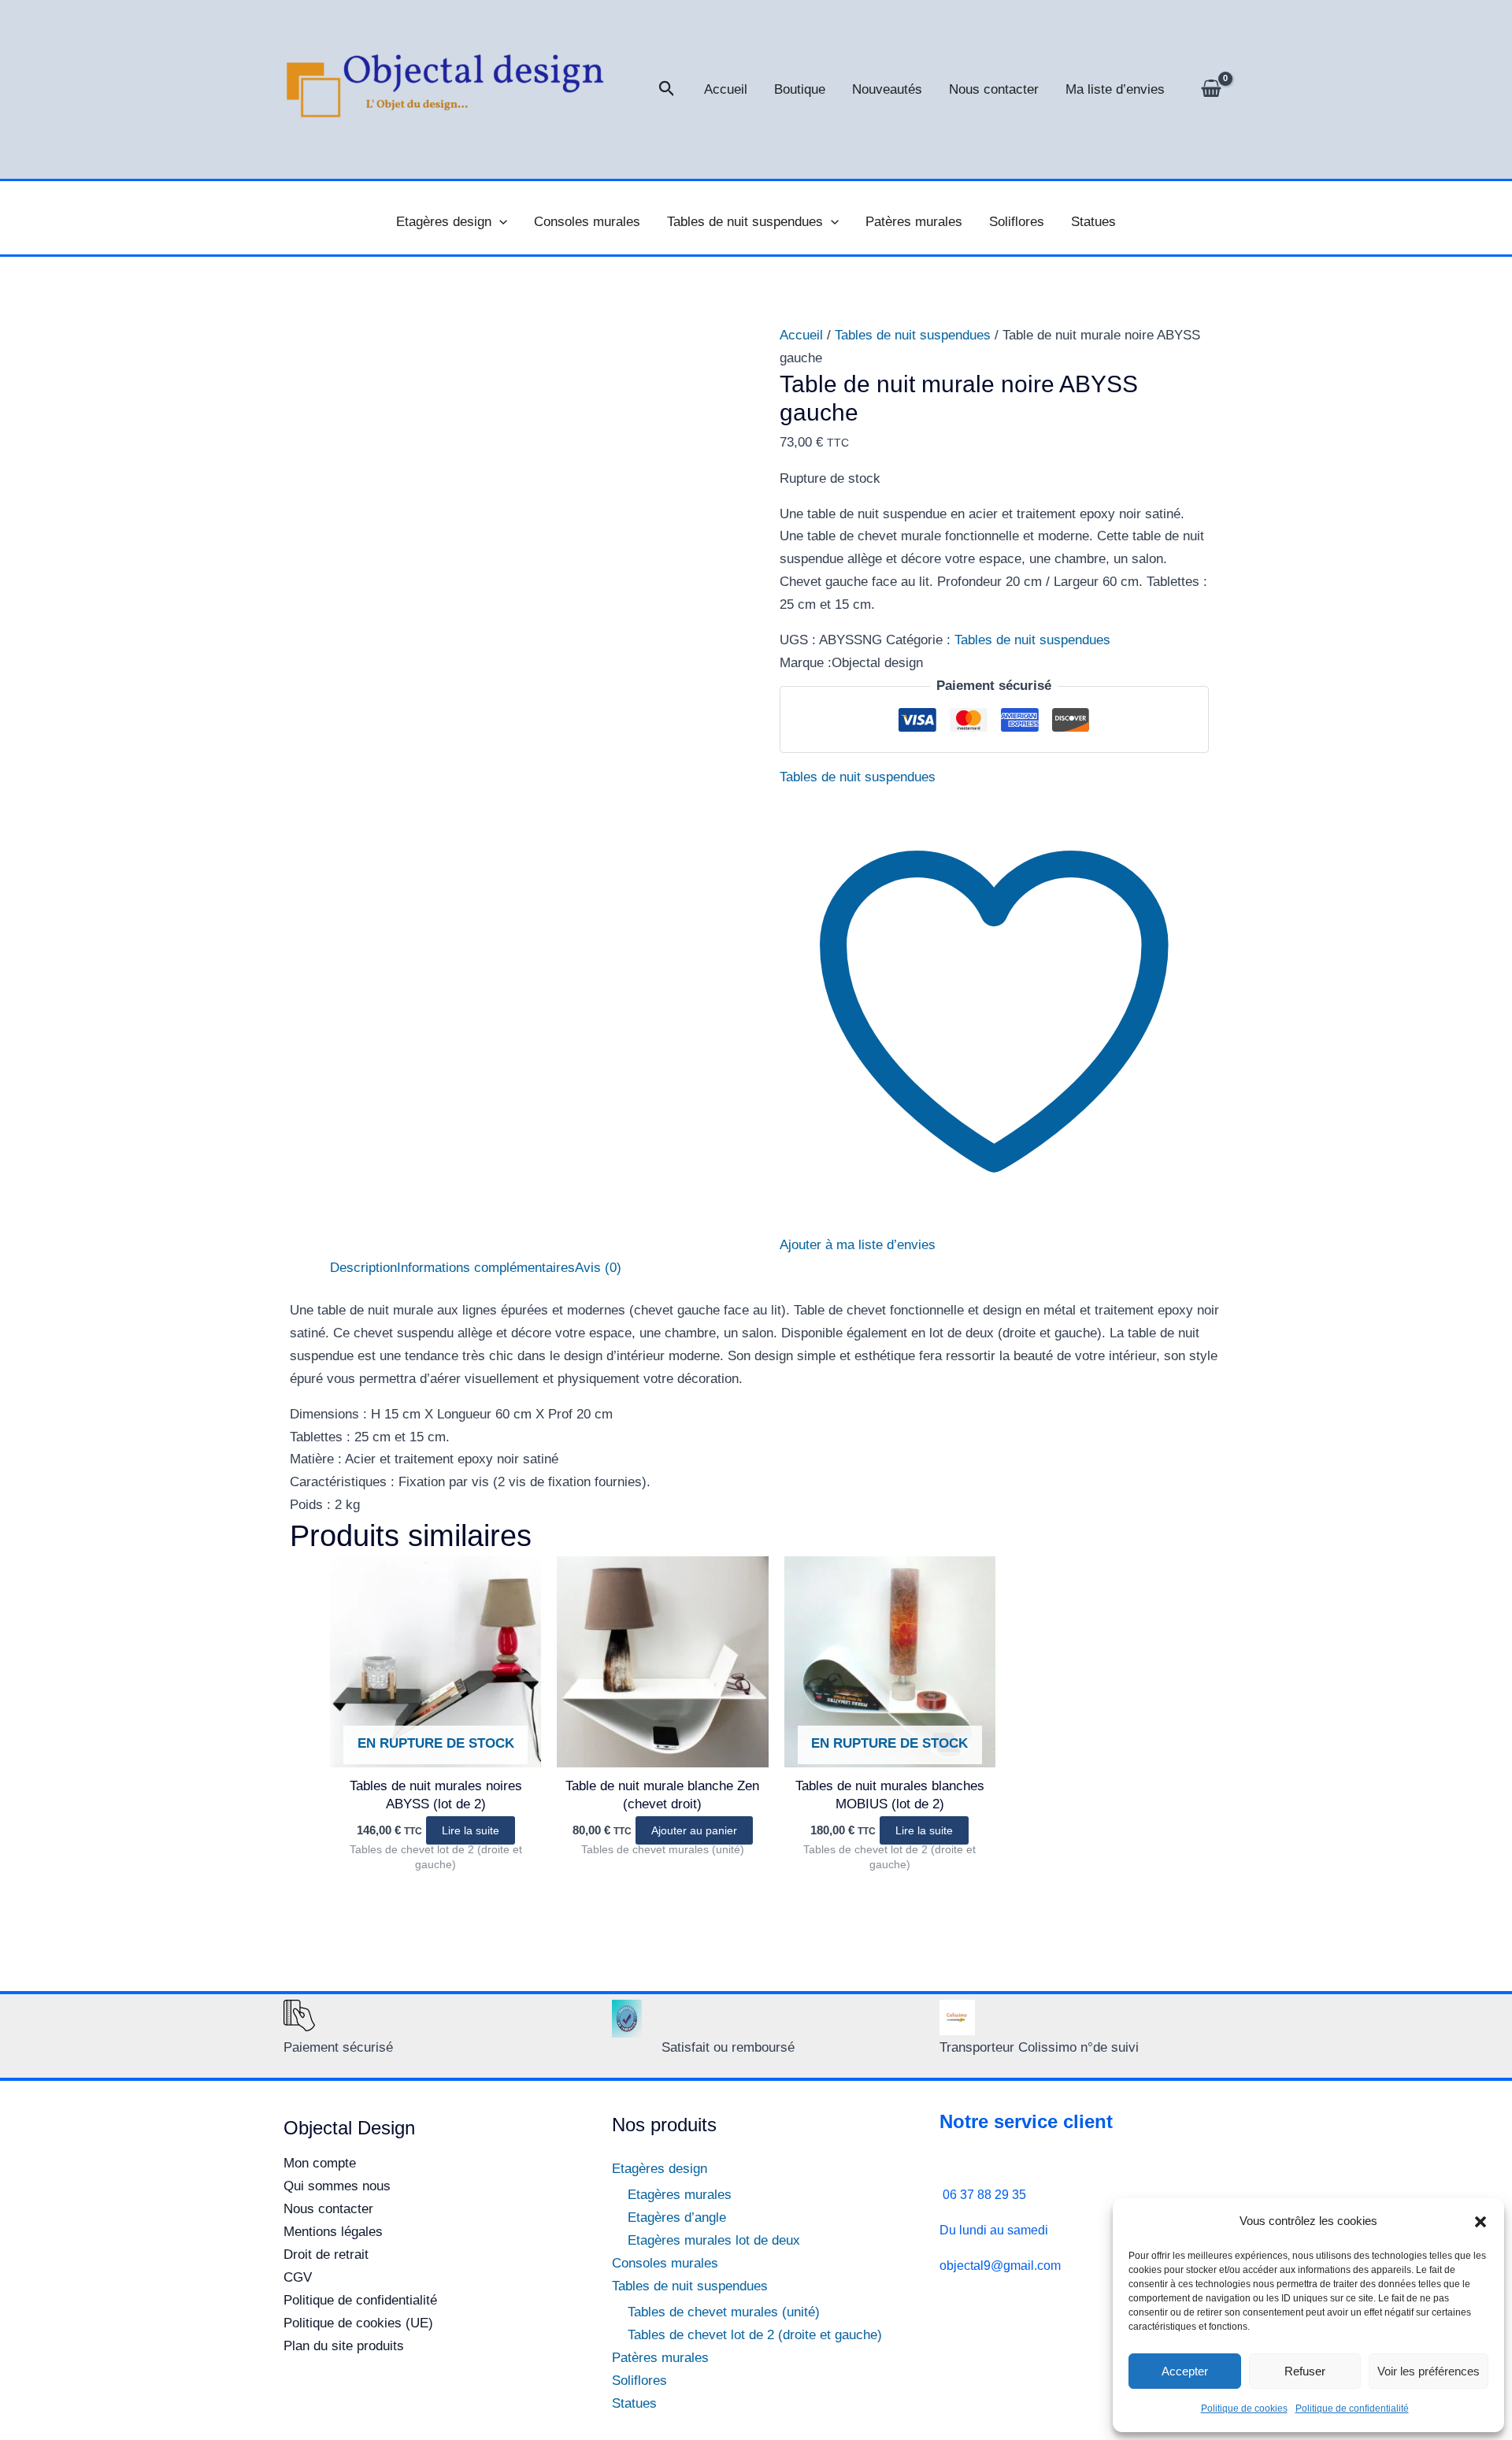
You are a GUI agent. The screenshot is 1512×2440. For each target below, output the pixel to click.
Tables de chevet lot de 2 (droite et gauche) (755, 2335)
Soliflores (1017, 222)
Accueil (726, 89)
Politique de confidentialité (1352, 2408)
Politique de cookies (1244, 2408)
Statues (1093, 222)
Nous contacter (994, 89)
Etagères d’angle (677, 2218)
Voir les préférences (1429, 2371)
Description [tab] (363, 1268)
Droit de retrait (326, 2255)
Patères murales (914, 222)
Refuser (1305, 2371)
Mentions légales (333, 2232)
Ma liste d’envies (1115, 89)
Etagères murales (680, 2195)
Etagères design (444, 222)
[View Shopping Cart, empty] (1211, 90)
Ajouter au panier (694, 1830)
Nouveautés (887, 89)
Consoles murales (587, 222)
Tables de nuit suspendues (745, 222)
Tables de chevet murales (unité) (724, 2312)
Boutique (800, 89)
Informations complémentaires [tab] (486, 1268)
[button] (1480, 2222)
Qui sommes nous (337, 2186)
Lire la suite (471, 1830)
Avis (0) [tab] (598, 1268)
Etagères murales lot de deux (714, 2240)
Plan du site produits (344, 2346)
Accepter (1185, 2371)
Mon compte (320, 2163)
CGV (298, 2277)
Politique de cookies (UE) (358, 2323)
